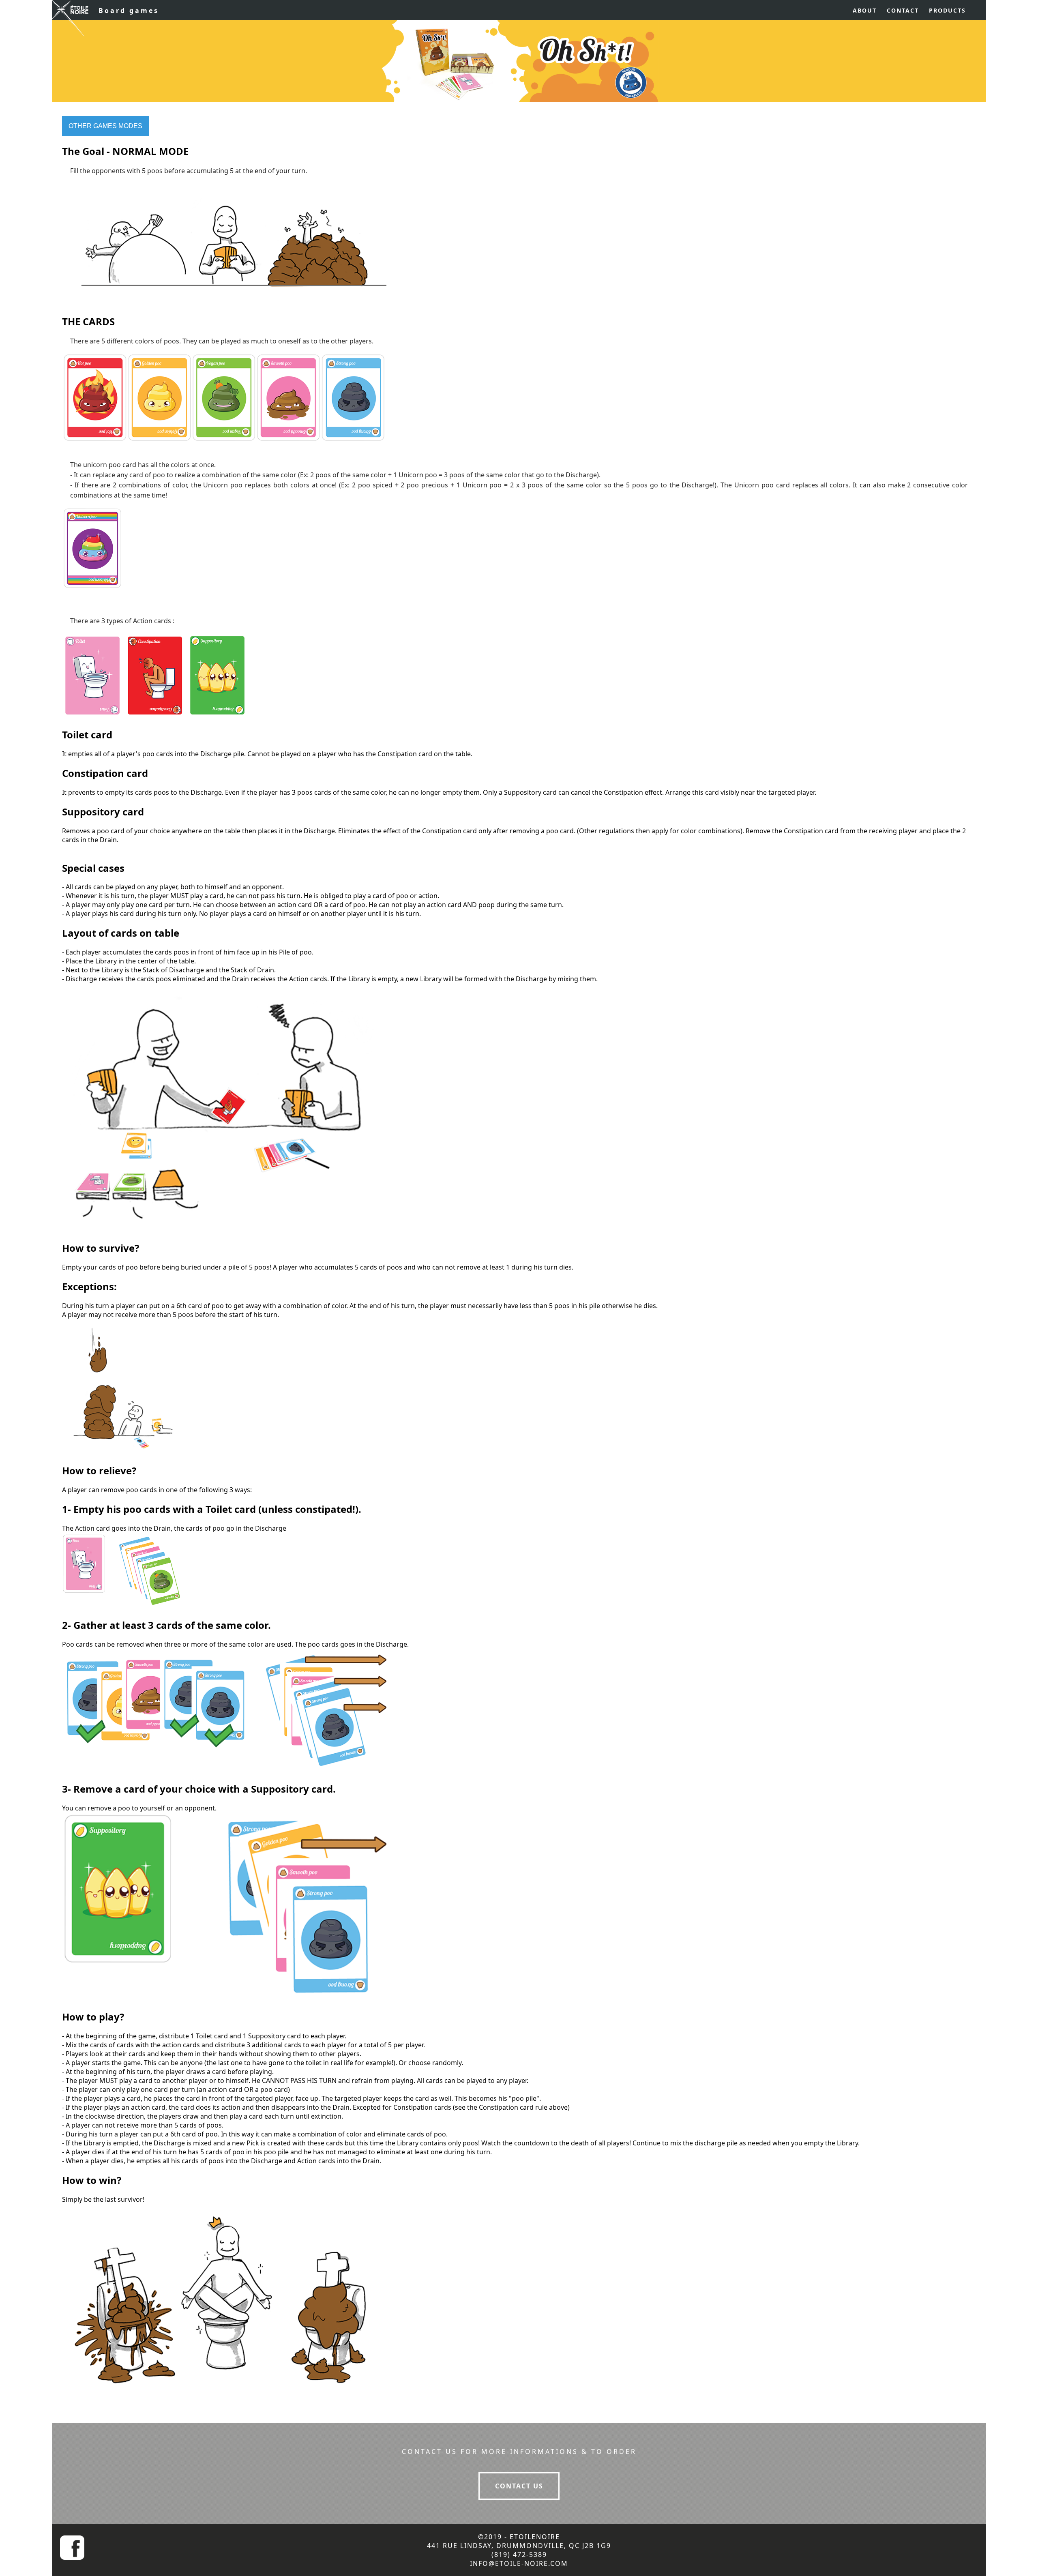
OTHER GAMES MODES (105, 126)
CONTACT (903, 10)
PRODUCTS (947, 10)
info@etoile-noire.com (519, 2563)
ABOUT (865, 10)
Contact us (519, 2486)
